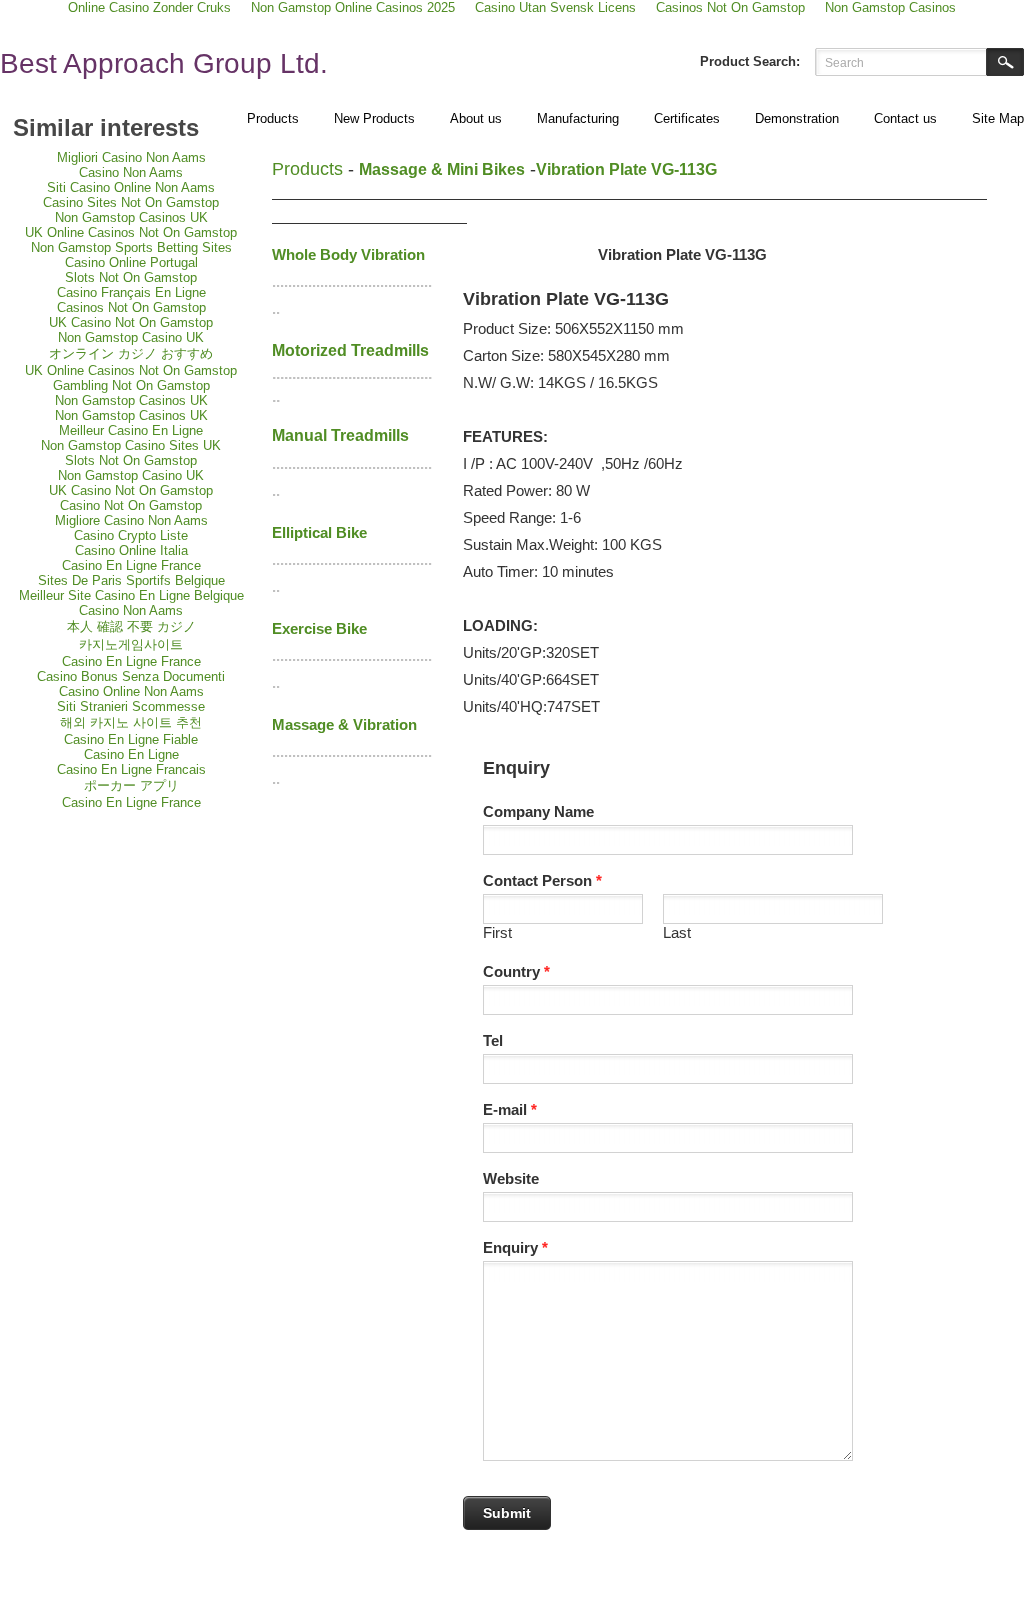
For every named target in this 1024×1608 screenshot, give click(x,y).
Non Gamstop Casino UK (131, 337)
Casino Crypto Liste (131, 535)
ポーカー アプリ (131, 785)
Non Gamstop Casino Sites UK (131, 445)
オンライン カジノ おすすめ (131, 353)
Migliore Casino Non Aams (131, 520)
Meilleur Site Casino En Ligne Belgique (131, 595)
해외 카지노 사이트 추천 (131, 722)
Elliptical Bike (319, 532)
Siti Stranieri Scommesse (131, 706)
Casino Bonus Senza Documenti (131, 676)
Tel (493, 1040)
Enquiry (515, 1247)
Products (273, 118)
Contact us (905, 118)
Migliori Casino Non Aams (131, 157)
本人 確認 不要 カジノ (131, 626)
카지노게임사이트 (131, 644)
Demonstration (797, 118)
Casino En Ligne (131, 754)
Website (511, 1178)
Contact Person (542, 880)
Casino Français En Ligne (131, 292)
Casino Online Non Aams (131, 691)
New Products (374, 118)
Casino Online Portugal (131, 262)
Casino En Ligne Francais (131, 769)
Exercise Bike (319, 628)
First (497, 932)
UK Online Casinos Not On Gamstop (131, 232)
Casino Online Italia (131, 550)
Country (516, 971)
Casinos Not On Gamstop (131, 307)
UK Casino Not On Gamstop (131, 322)
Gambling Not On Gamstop (131, 385)
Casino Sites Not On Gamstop (131, 202)
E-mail (510, 1109)
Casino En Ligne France (131, 565)
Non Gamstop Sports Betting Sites (131, 247)
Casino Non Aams (131, 172)
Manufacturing (578, 118)
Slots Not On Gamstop (131, 277)
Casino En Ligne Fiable (131, 739)
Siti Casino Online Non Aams (131, 187)
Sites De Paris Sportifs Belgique (131, 580)
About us (476, 118)
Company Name (538, 811)
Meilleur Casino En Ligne (131, 430)
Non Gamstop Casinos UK (131, 217)
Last (677, 932)
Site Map (998, 118)
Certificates (687, 118)
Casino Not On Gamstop (131, 505)
